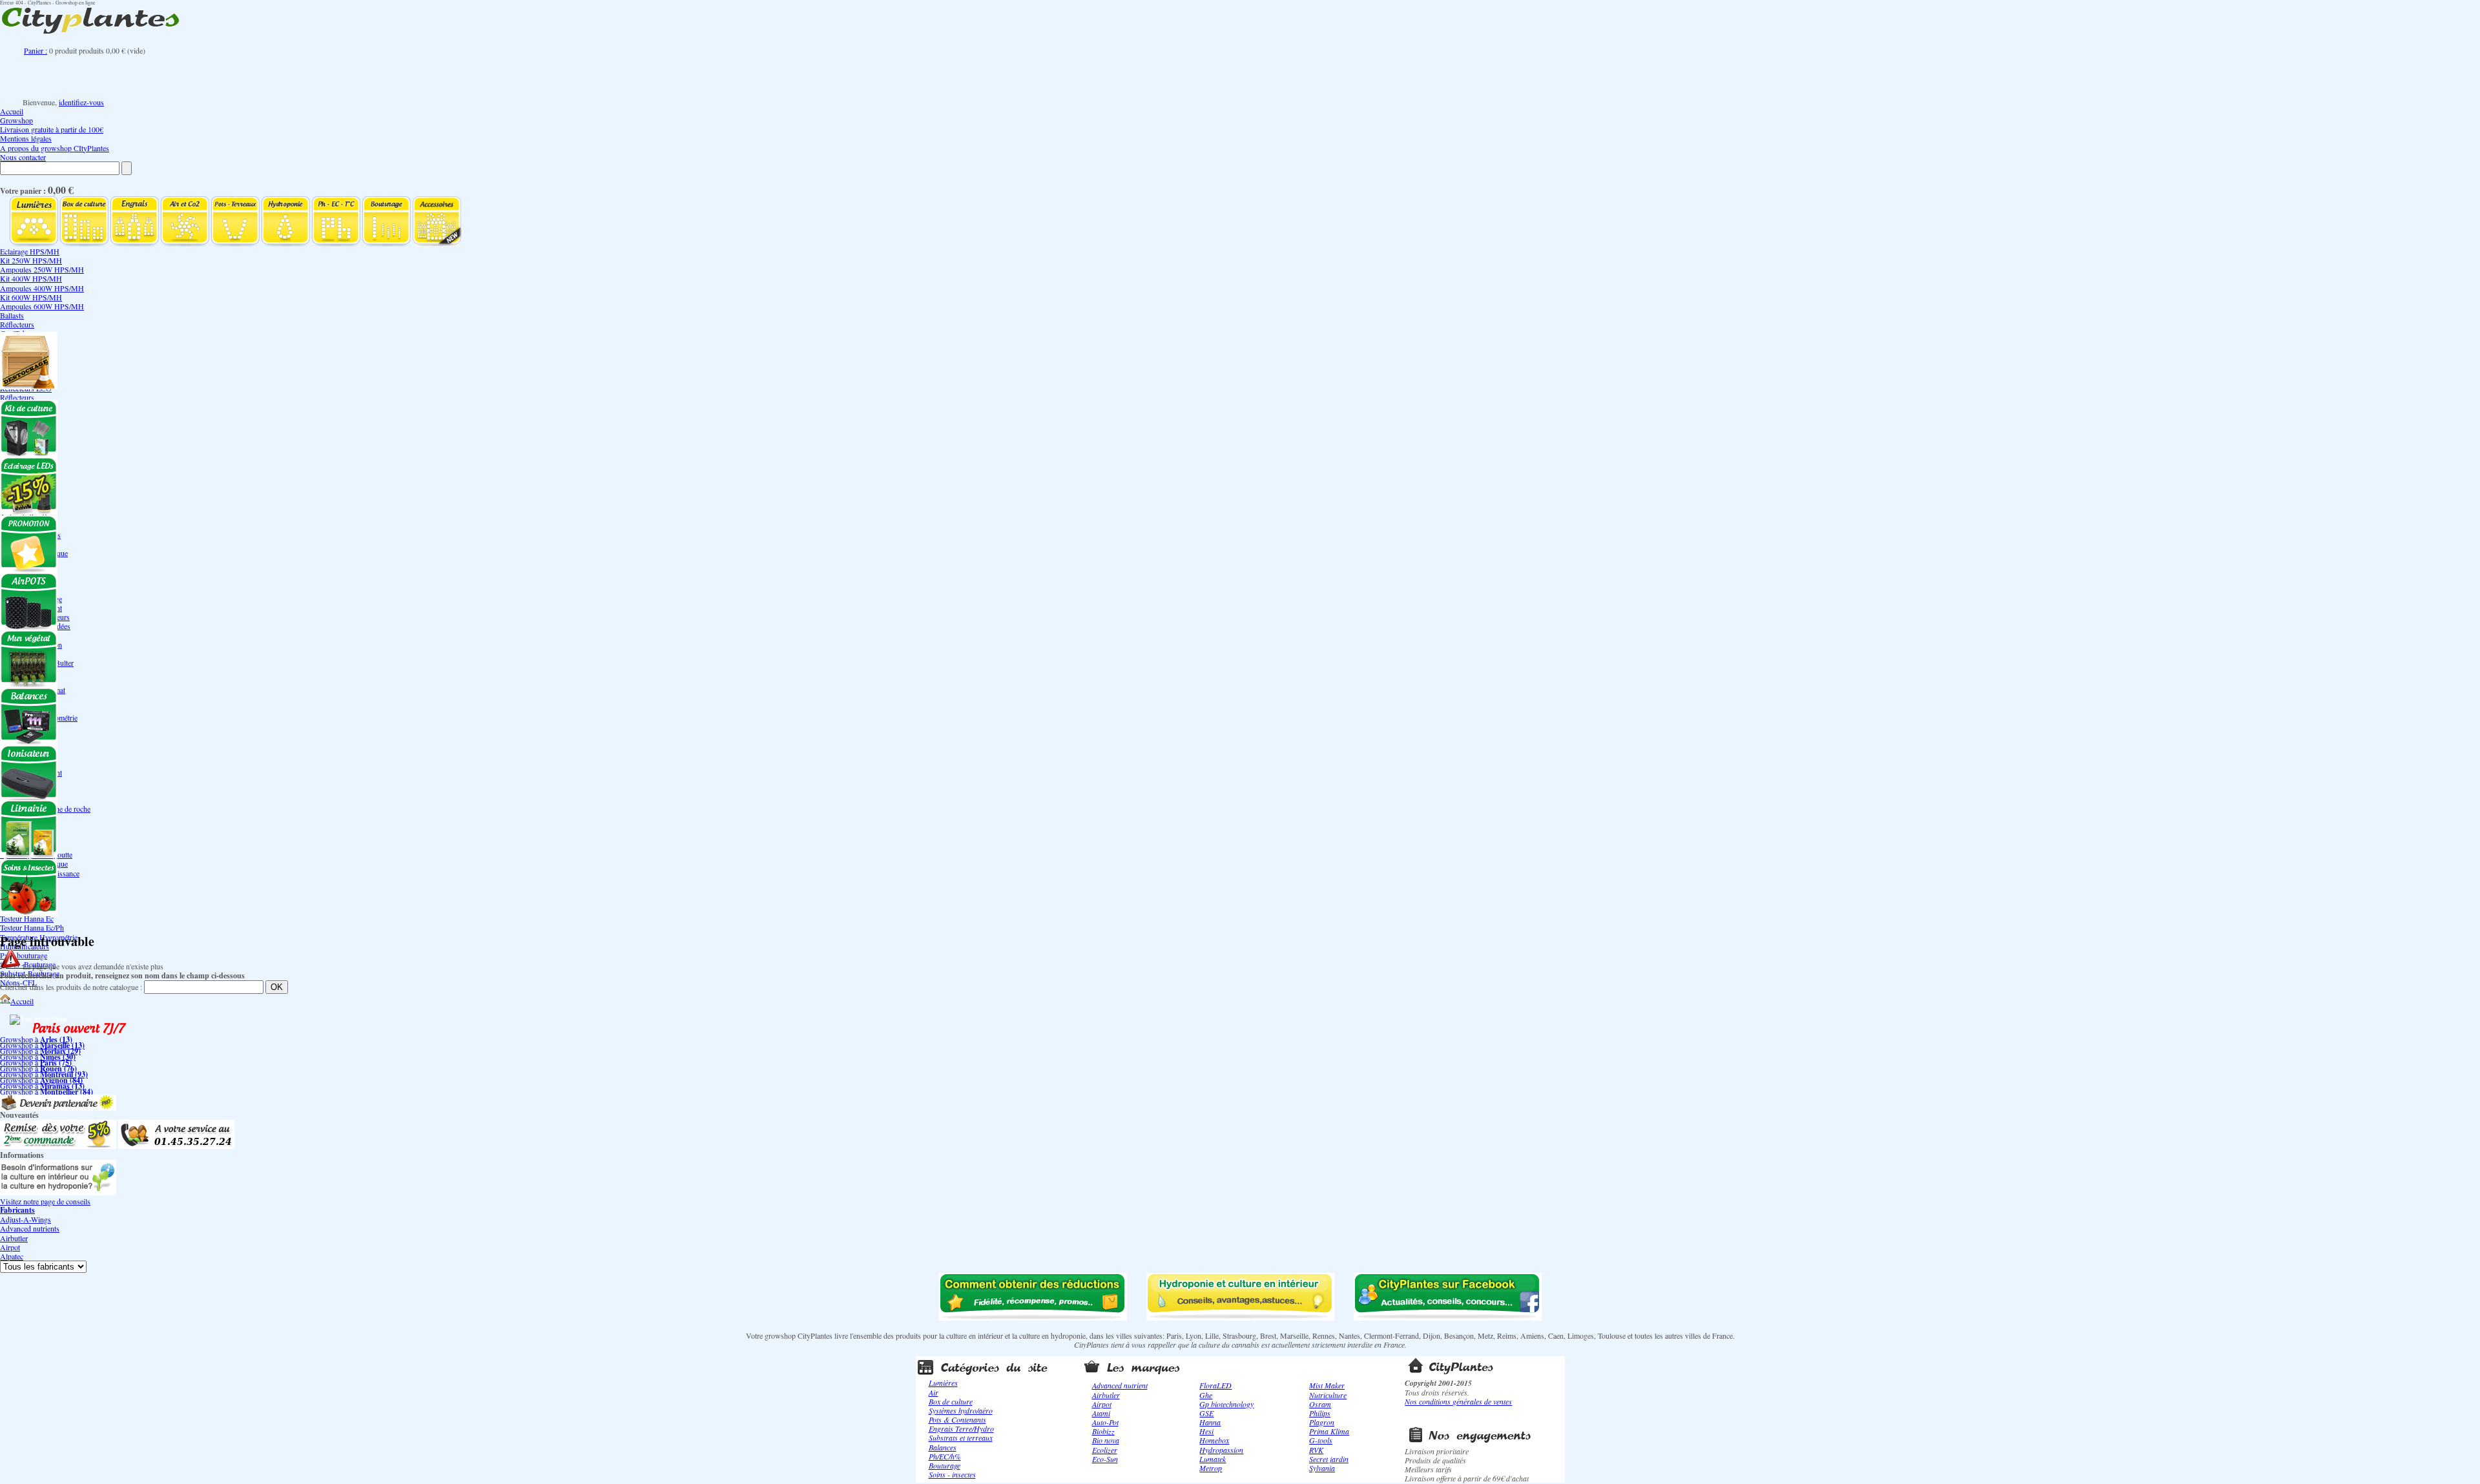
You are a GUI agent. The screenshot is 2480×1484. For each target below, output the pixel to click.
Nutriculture (1328, 1395)
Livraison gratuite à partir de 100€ (52, 129)
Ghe (1206, 1395)
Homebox (1214, 1440)
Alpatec (12, 1256)
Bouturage (945, 1465)
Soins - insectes (952, 1474)
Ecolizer (1105, 1450)
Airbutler (14, 1238)
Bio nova (1106, 1440)
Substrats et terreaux (961, 1438)
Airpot (10, 1247)
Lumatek (1213, 1459)
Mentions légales (26, 138)
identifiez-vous (81, 102)
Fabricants (17, 1210)
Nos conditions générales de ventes (1458, 1401)
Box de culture (951, 1401)
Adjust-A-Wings (26, 1219)
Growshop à (36, 1039)
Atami (1101, 1413)
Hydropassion (1221, 1450)
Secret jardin (1329, 1459)
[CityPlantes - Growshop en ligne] (103, 34)
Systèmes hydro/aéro (961, 1410)
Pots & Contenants (957, 1419)
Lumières (943, 1383)
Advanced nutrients (30, 1228)
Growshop (16, 120)
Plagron (1322, 1422)
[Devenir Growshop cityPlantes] (58, 1108)
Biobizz (1103, 1431)
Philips (1320, 1413)
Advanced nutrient (1120, 1385)
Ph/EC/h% (945, 1456)
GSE (1206, 1413)
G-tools (1321, 1440)
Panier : (36, 50)
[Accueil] (5, 1001)
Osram (1320, 1404)
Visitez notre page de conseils (45, 1201)
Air (934, 1392)
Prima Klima (1329, 1431)
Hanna (1210, 1422)
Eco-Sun (1105, 1459)
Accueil (12, 111)
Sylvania (1322, 1468)
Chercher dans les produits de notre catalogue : (71, 987)
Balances (943, 1447)
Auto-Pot (1105, 1422)
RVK (1316, 1450)
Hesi (1206, 1431)
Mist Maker (1327, 1385)
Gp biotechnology (1226, 1404)
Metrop (1211, 1468)
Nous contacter (23, 157)
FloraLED (1215, 1385)
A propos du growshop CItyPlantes (55, 148)
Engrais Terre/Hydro (961, 1428)
